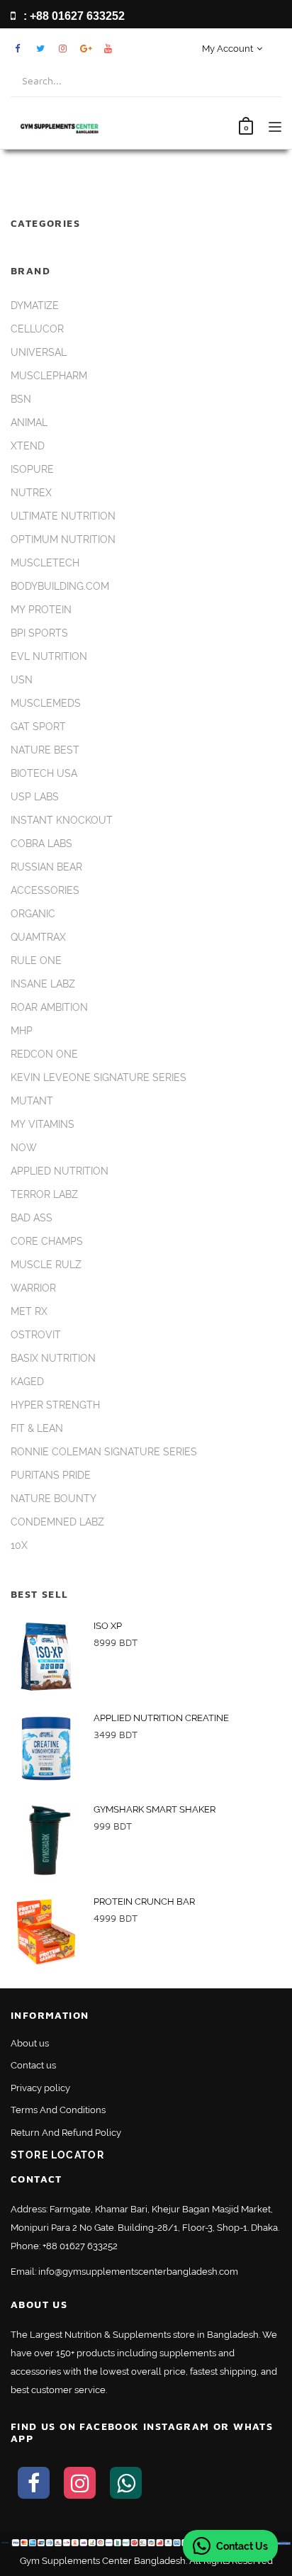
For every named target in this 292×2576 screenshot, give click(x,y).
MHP (22, 1031)
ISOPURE (32, 469)
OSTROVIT (36, 1335)
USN (22, 680)
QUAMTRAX (38, 937)
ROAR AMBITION (49, 1007)
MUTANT (32, 1101)
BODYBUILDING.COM (60, 586)
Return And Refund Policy (66, 2133)
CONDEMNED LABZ (57, 1522)
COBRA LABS (41, 844)
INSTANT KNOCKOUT (62, 820)
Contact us (33, 2065)
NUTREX (31, 493)
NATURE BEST (45, 750)
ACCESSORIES (45, 890)
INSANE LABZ (43, 984)
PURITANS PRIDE (51, 1475)
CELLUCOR (37, 329)
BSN (21, 399)
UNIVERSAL (39, 352)
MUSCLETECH (45, 563)
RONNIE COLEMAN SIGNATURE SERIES (104, 1452)
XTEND (28, 446)
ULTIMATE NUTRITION (63, 516)
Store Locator (57, 2155)
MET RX (29, 1311)
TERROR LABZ (44, 1194)
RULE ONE (36, 961)
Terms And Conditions (58, 2110)
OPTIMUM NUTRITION (63, 539)
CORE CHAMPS (47, 1241)
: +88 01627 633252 (73, 16)
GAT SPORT (38, 727)
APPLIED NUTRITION (60, 1171)
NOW (24, 1148)
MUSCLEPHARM (49, 376)
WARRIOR (33, 1288)
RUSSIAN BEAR (46, 867)
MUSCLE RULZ (46, 1265)
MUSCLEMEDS (46, 703)
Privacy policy (40, 2088)
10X (19, 1545)
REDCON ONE (44, 1054)
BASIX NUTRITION (53, 1358)
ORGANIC (33, 914)
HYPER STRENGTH (55, 1405)
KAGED (27, 1382)
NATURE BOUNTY (54, 1499)
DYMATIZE (35, 306)
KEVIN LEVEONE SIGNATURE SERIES (99, 1077)
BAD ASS (32, 1218)
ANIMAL (29, 422)
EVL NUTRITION (49, 656)
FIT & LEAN (37, 1428)
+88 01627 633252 (80, 2246)
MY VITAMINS (43, 1124)
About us (30, 2043)
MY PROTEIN (41, 610)
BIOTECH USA (44, 773)
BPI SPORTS (39, 633)
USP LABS (35, 797)
